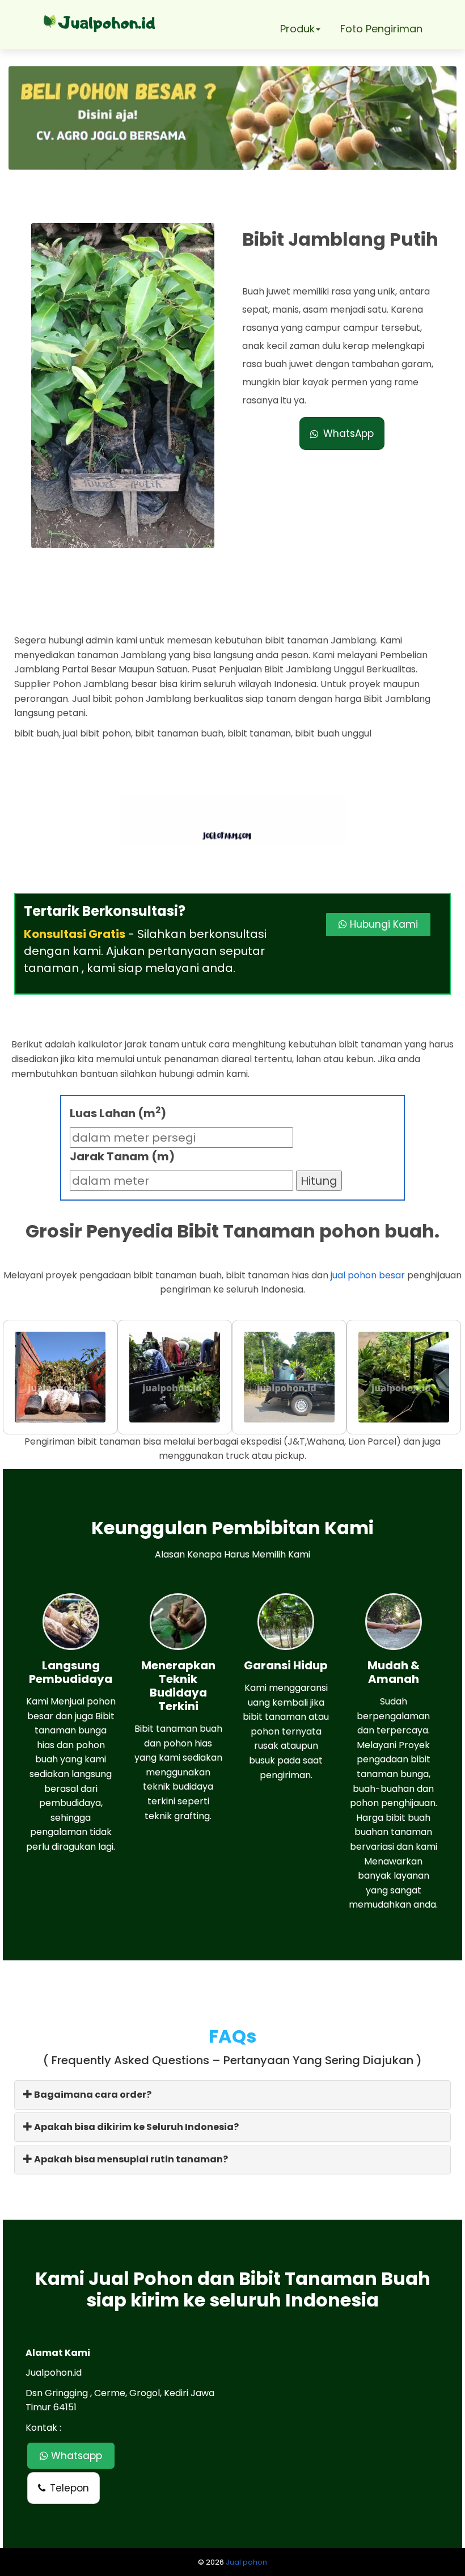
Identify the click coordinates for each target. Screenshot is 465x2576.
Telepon (69, 2488)
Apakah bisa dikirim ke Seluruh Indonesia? (136, 2127)
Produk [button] (297, 29)
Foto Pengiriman (381, 29)
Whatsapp (75, 2456)
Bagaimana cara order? (92, 2095)
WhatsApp (348, 433)
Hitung (319, 1181)
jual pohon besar (368, 1275)
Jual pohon (246, 2562)
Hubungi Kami (382, 924)
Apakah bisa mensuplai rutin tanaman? (130, 2159)
